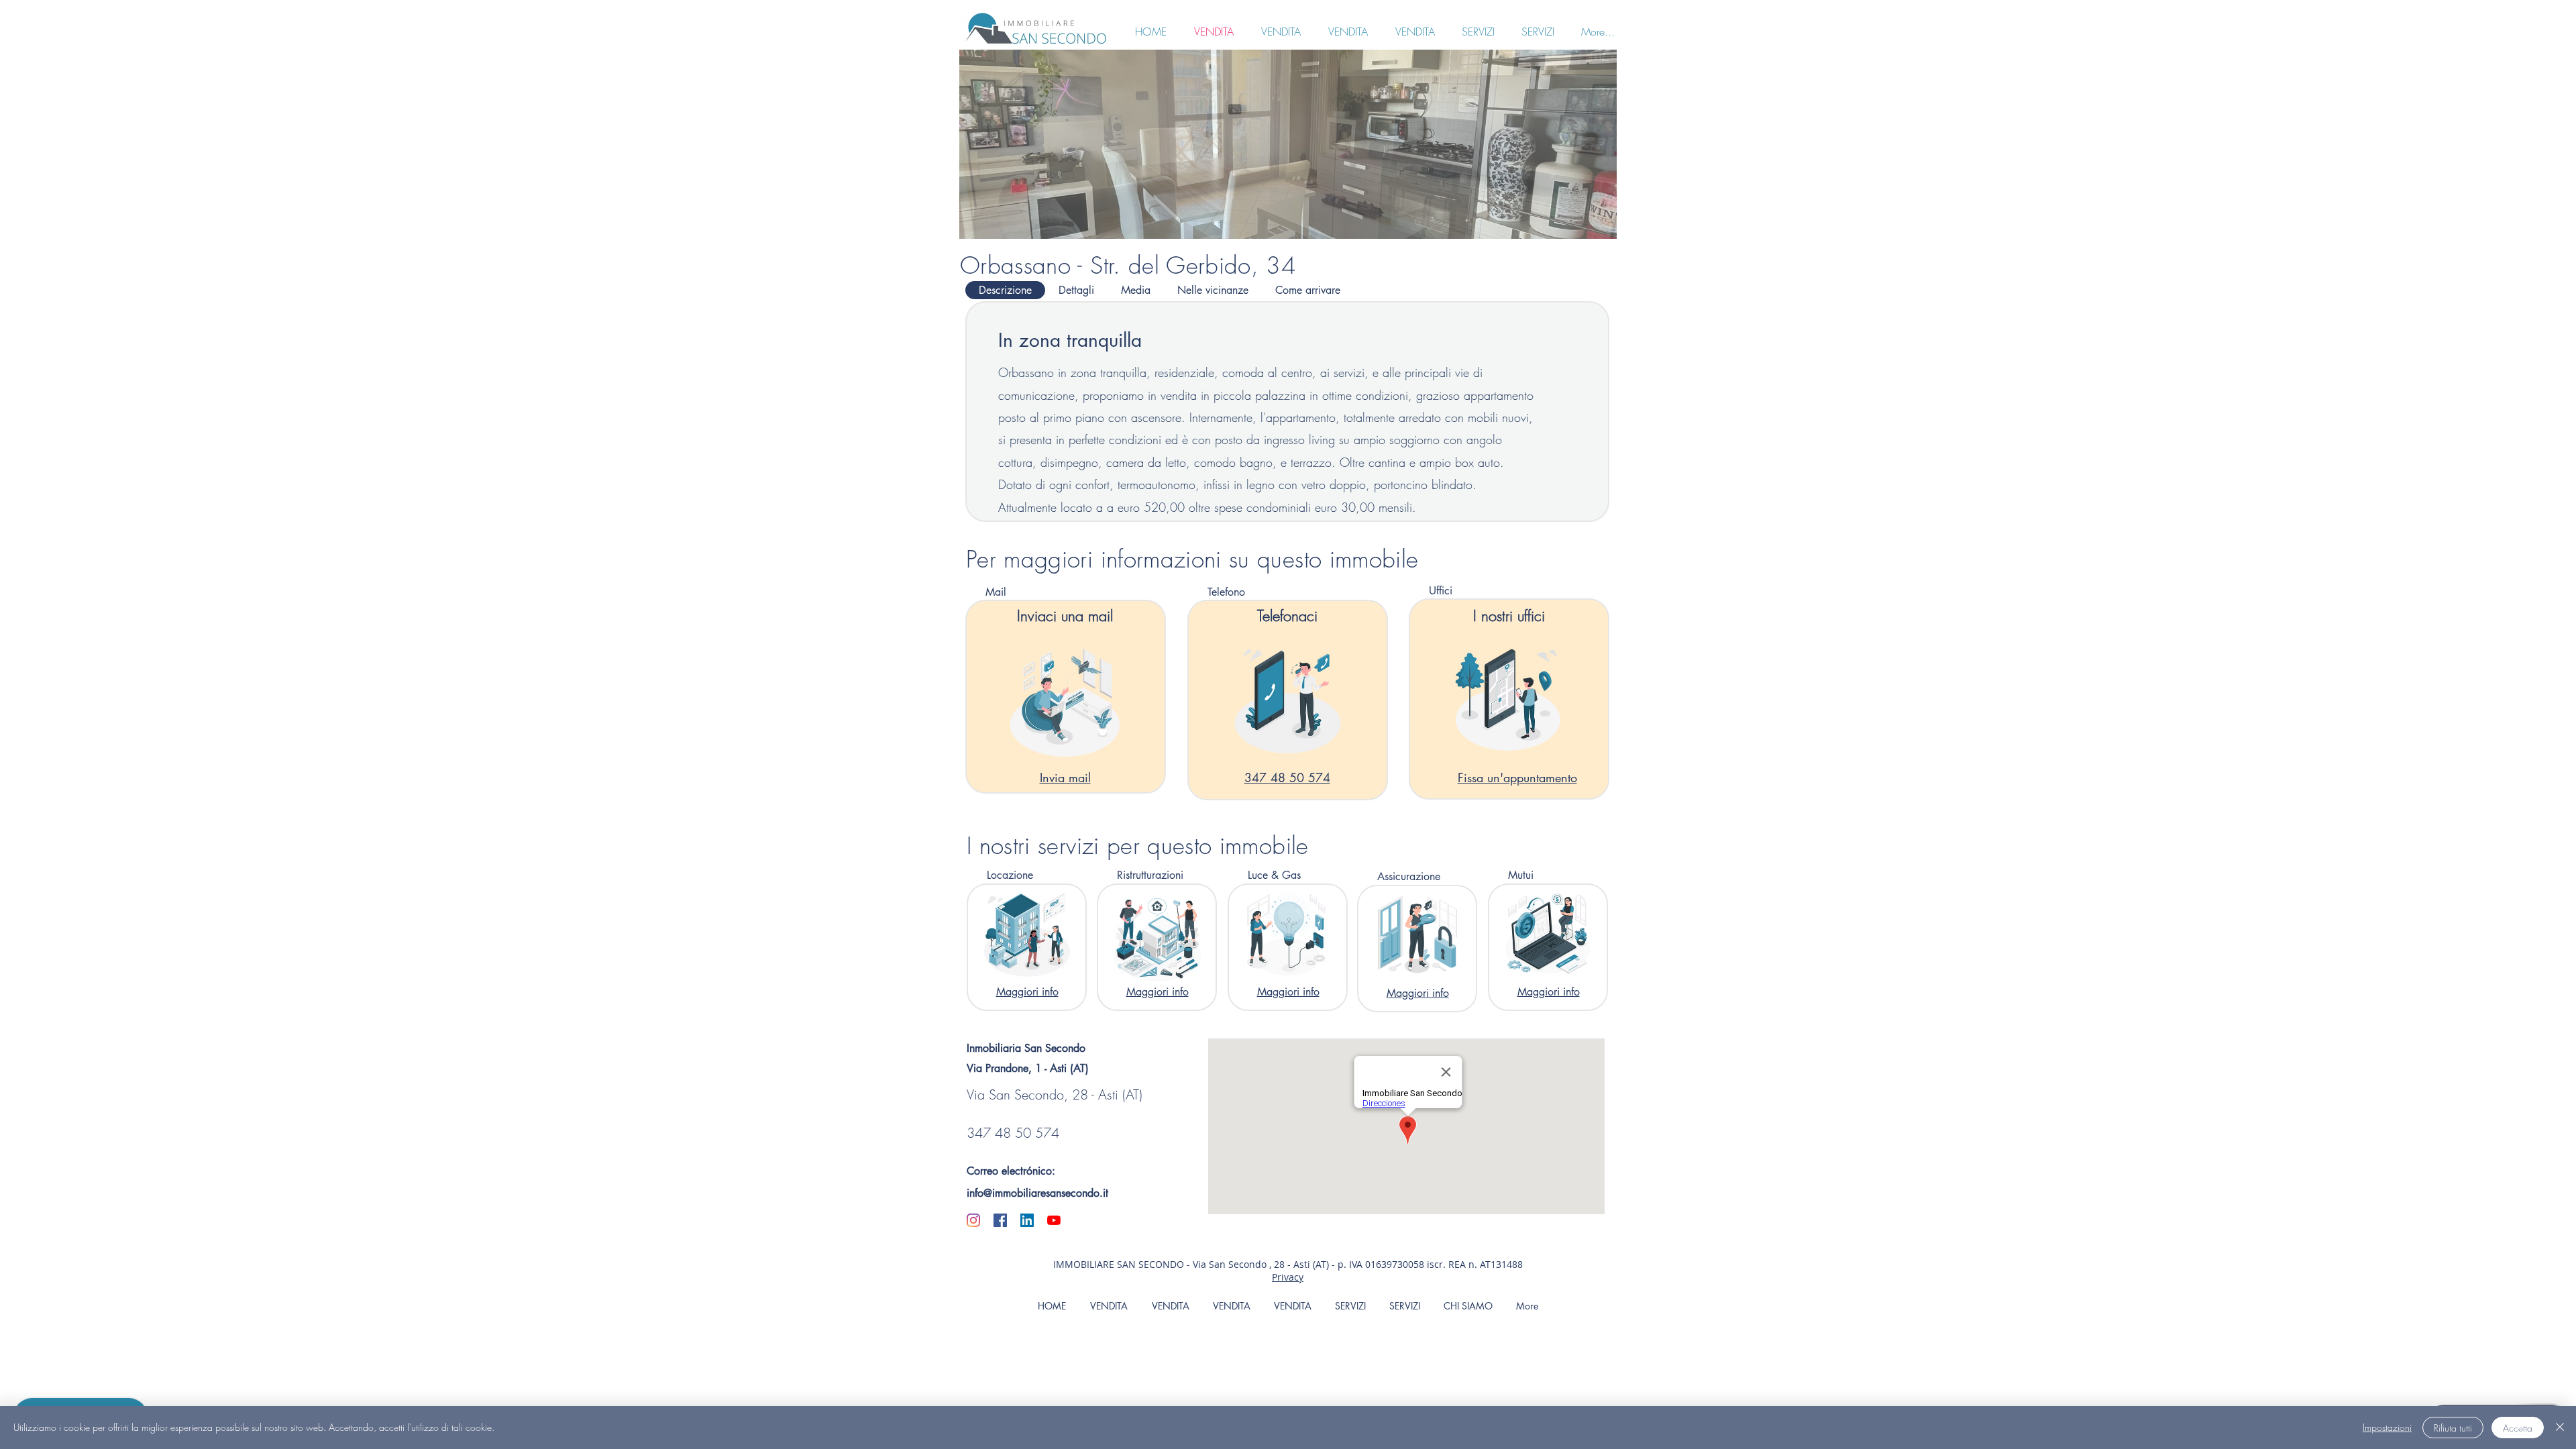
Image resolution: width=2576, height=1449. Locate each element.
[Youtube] (1054, 1220)
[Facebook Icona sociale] (1000, 1220)
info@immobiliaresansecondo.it (1037, 1193)
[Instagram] (973, 1220)
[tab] (1005, 290)
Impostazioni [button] (2387, 1427)
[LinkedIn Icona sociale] (1027, 1220)
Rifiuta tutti (2453, 1428)
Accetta (2518, 1428)
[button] (1288, 144)
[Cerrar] (2560, 1428)
